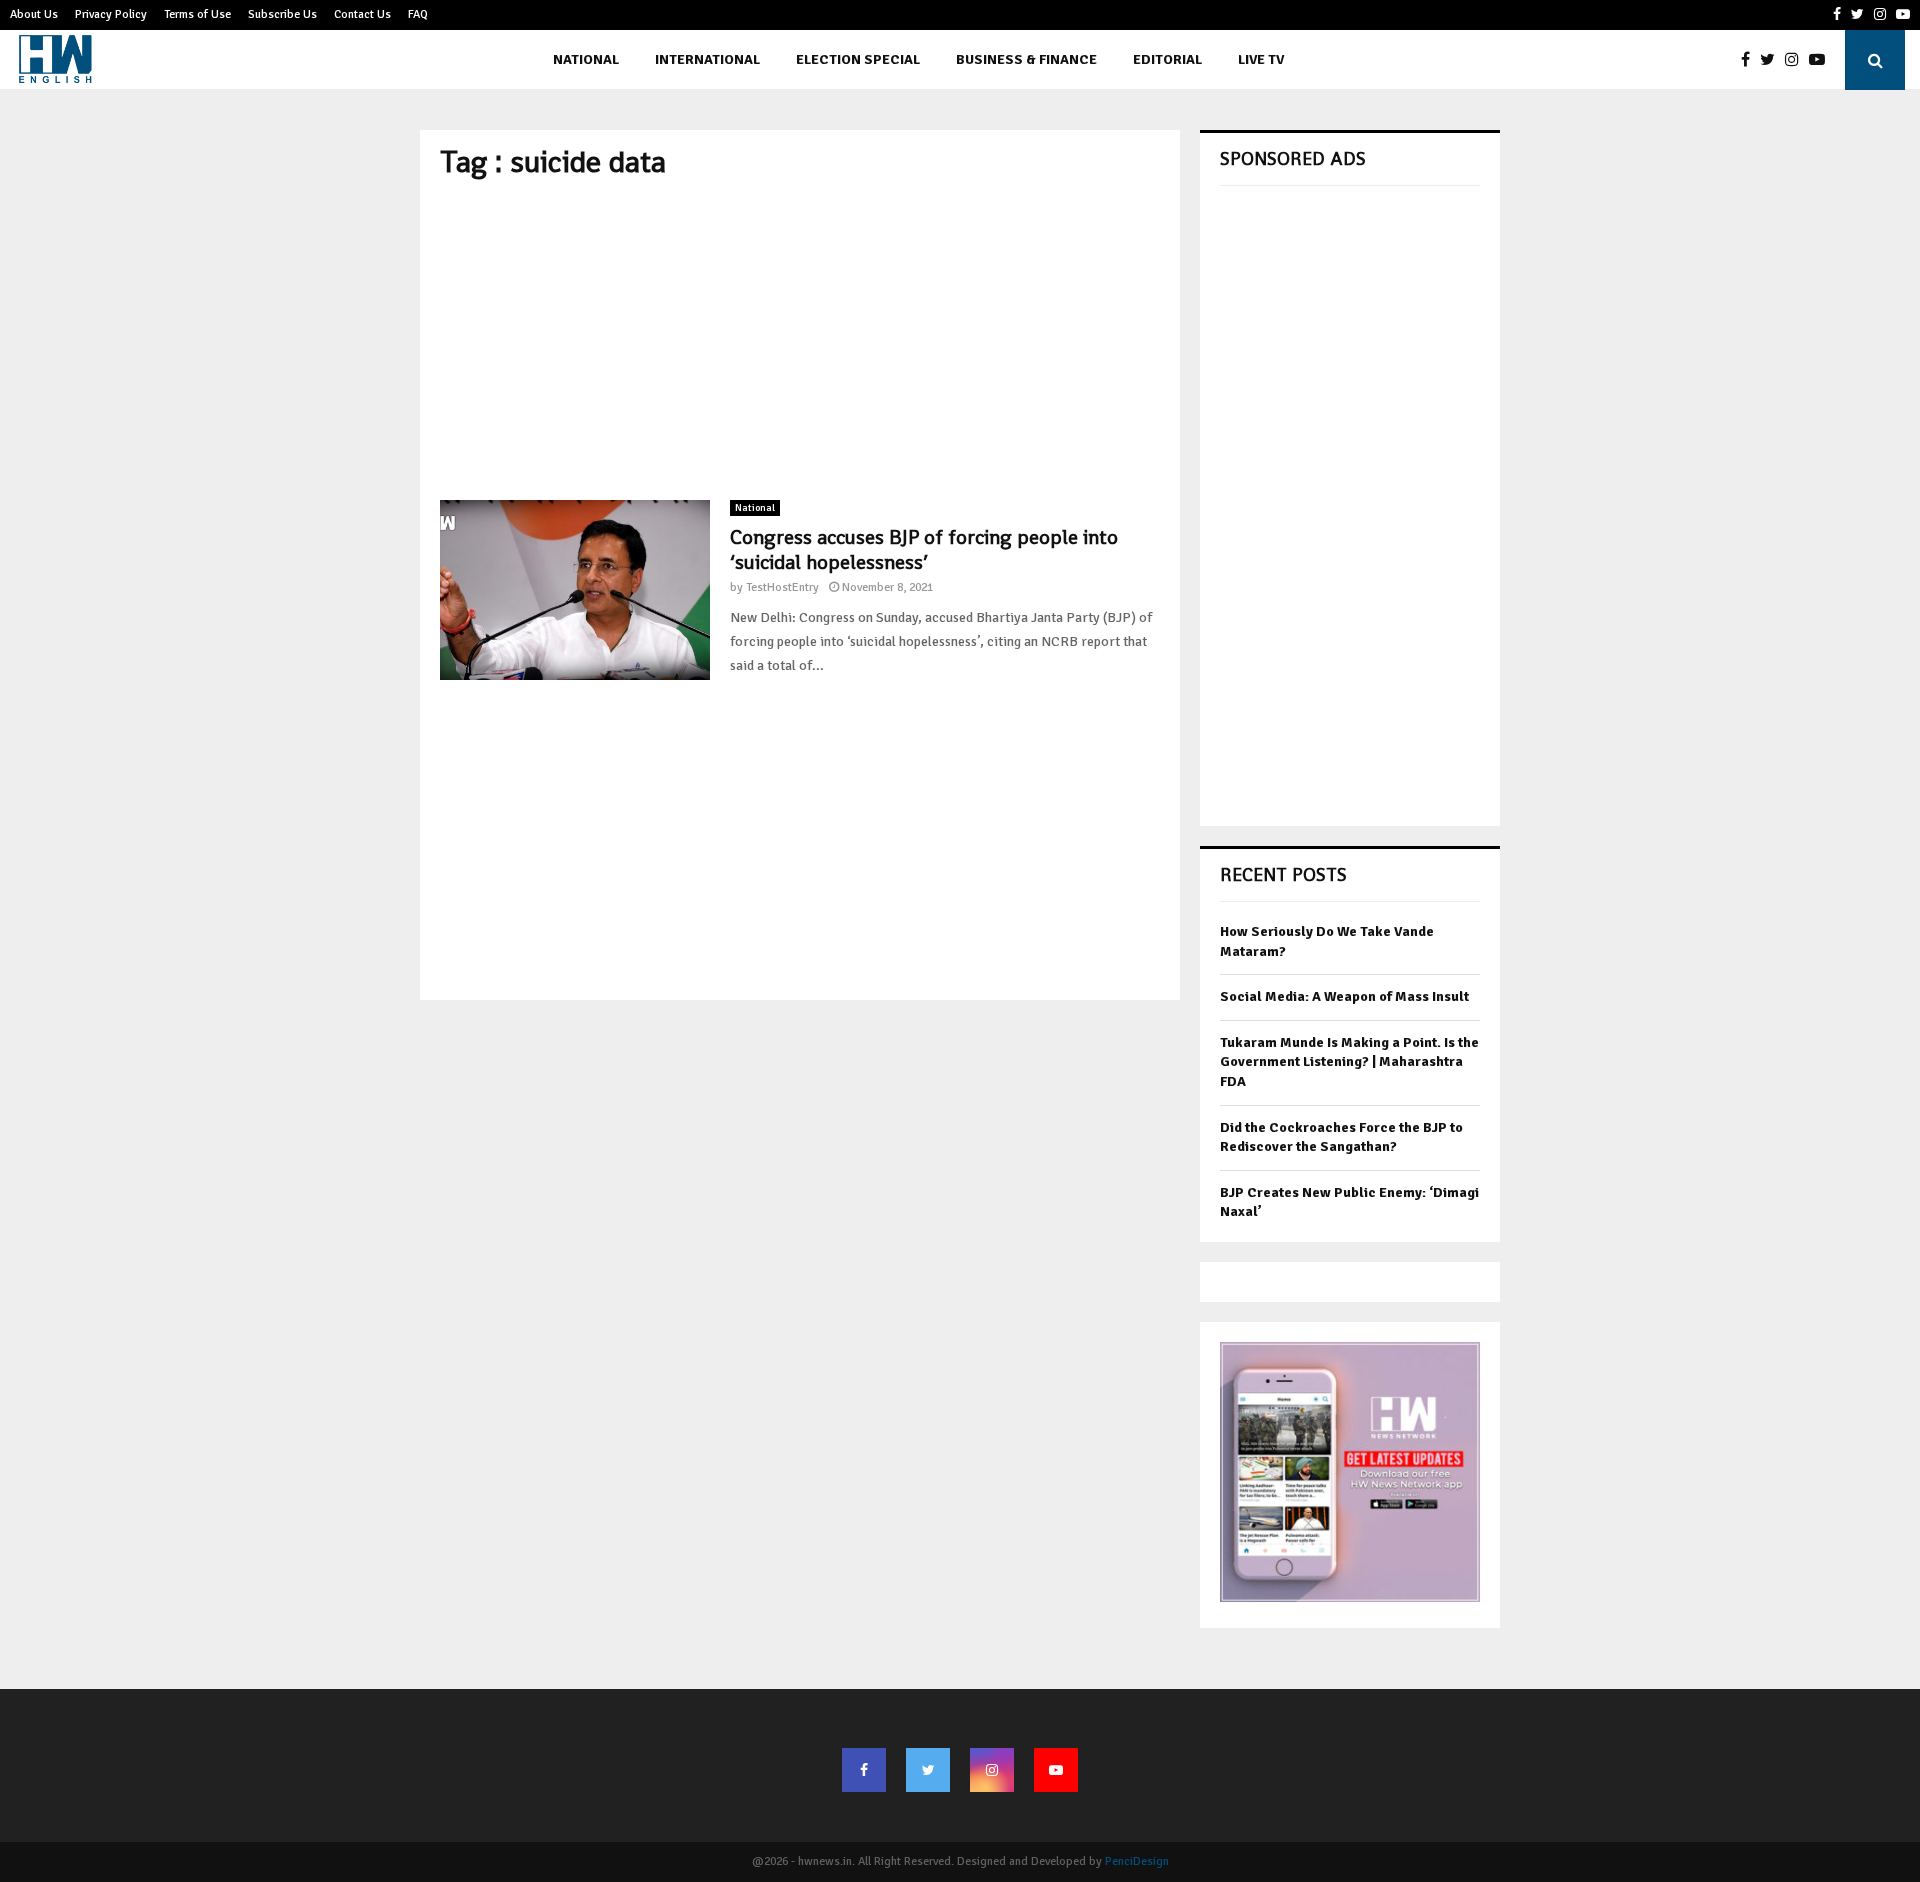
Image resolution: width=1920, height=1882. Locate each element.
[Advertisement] (800, 340)
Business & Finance (1026, 59)
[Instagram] (1797, 60)
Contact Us (362, 14)
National (586, 59)
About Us (34, 14)
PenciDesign (1137, 1861)
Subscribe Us (282, 14)
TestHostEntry (782, 587)
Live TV (1261, 59)
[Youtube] (1822, 60)
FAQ (418, 14)
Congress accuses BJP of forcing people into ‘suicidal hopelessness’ (924, 549)
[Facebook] (1750, 60)
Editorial (1167, 59)
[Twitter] (1772, 60)
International (707, 59)
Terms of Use (197, 14)
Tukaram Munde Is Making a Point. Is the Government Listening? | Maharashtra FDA (1349, 1062)
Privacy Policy (111, 14)
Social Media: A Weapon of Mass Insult (1344, 996)
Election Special (858, 59)
